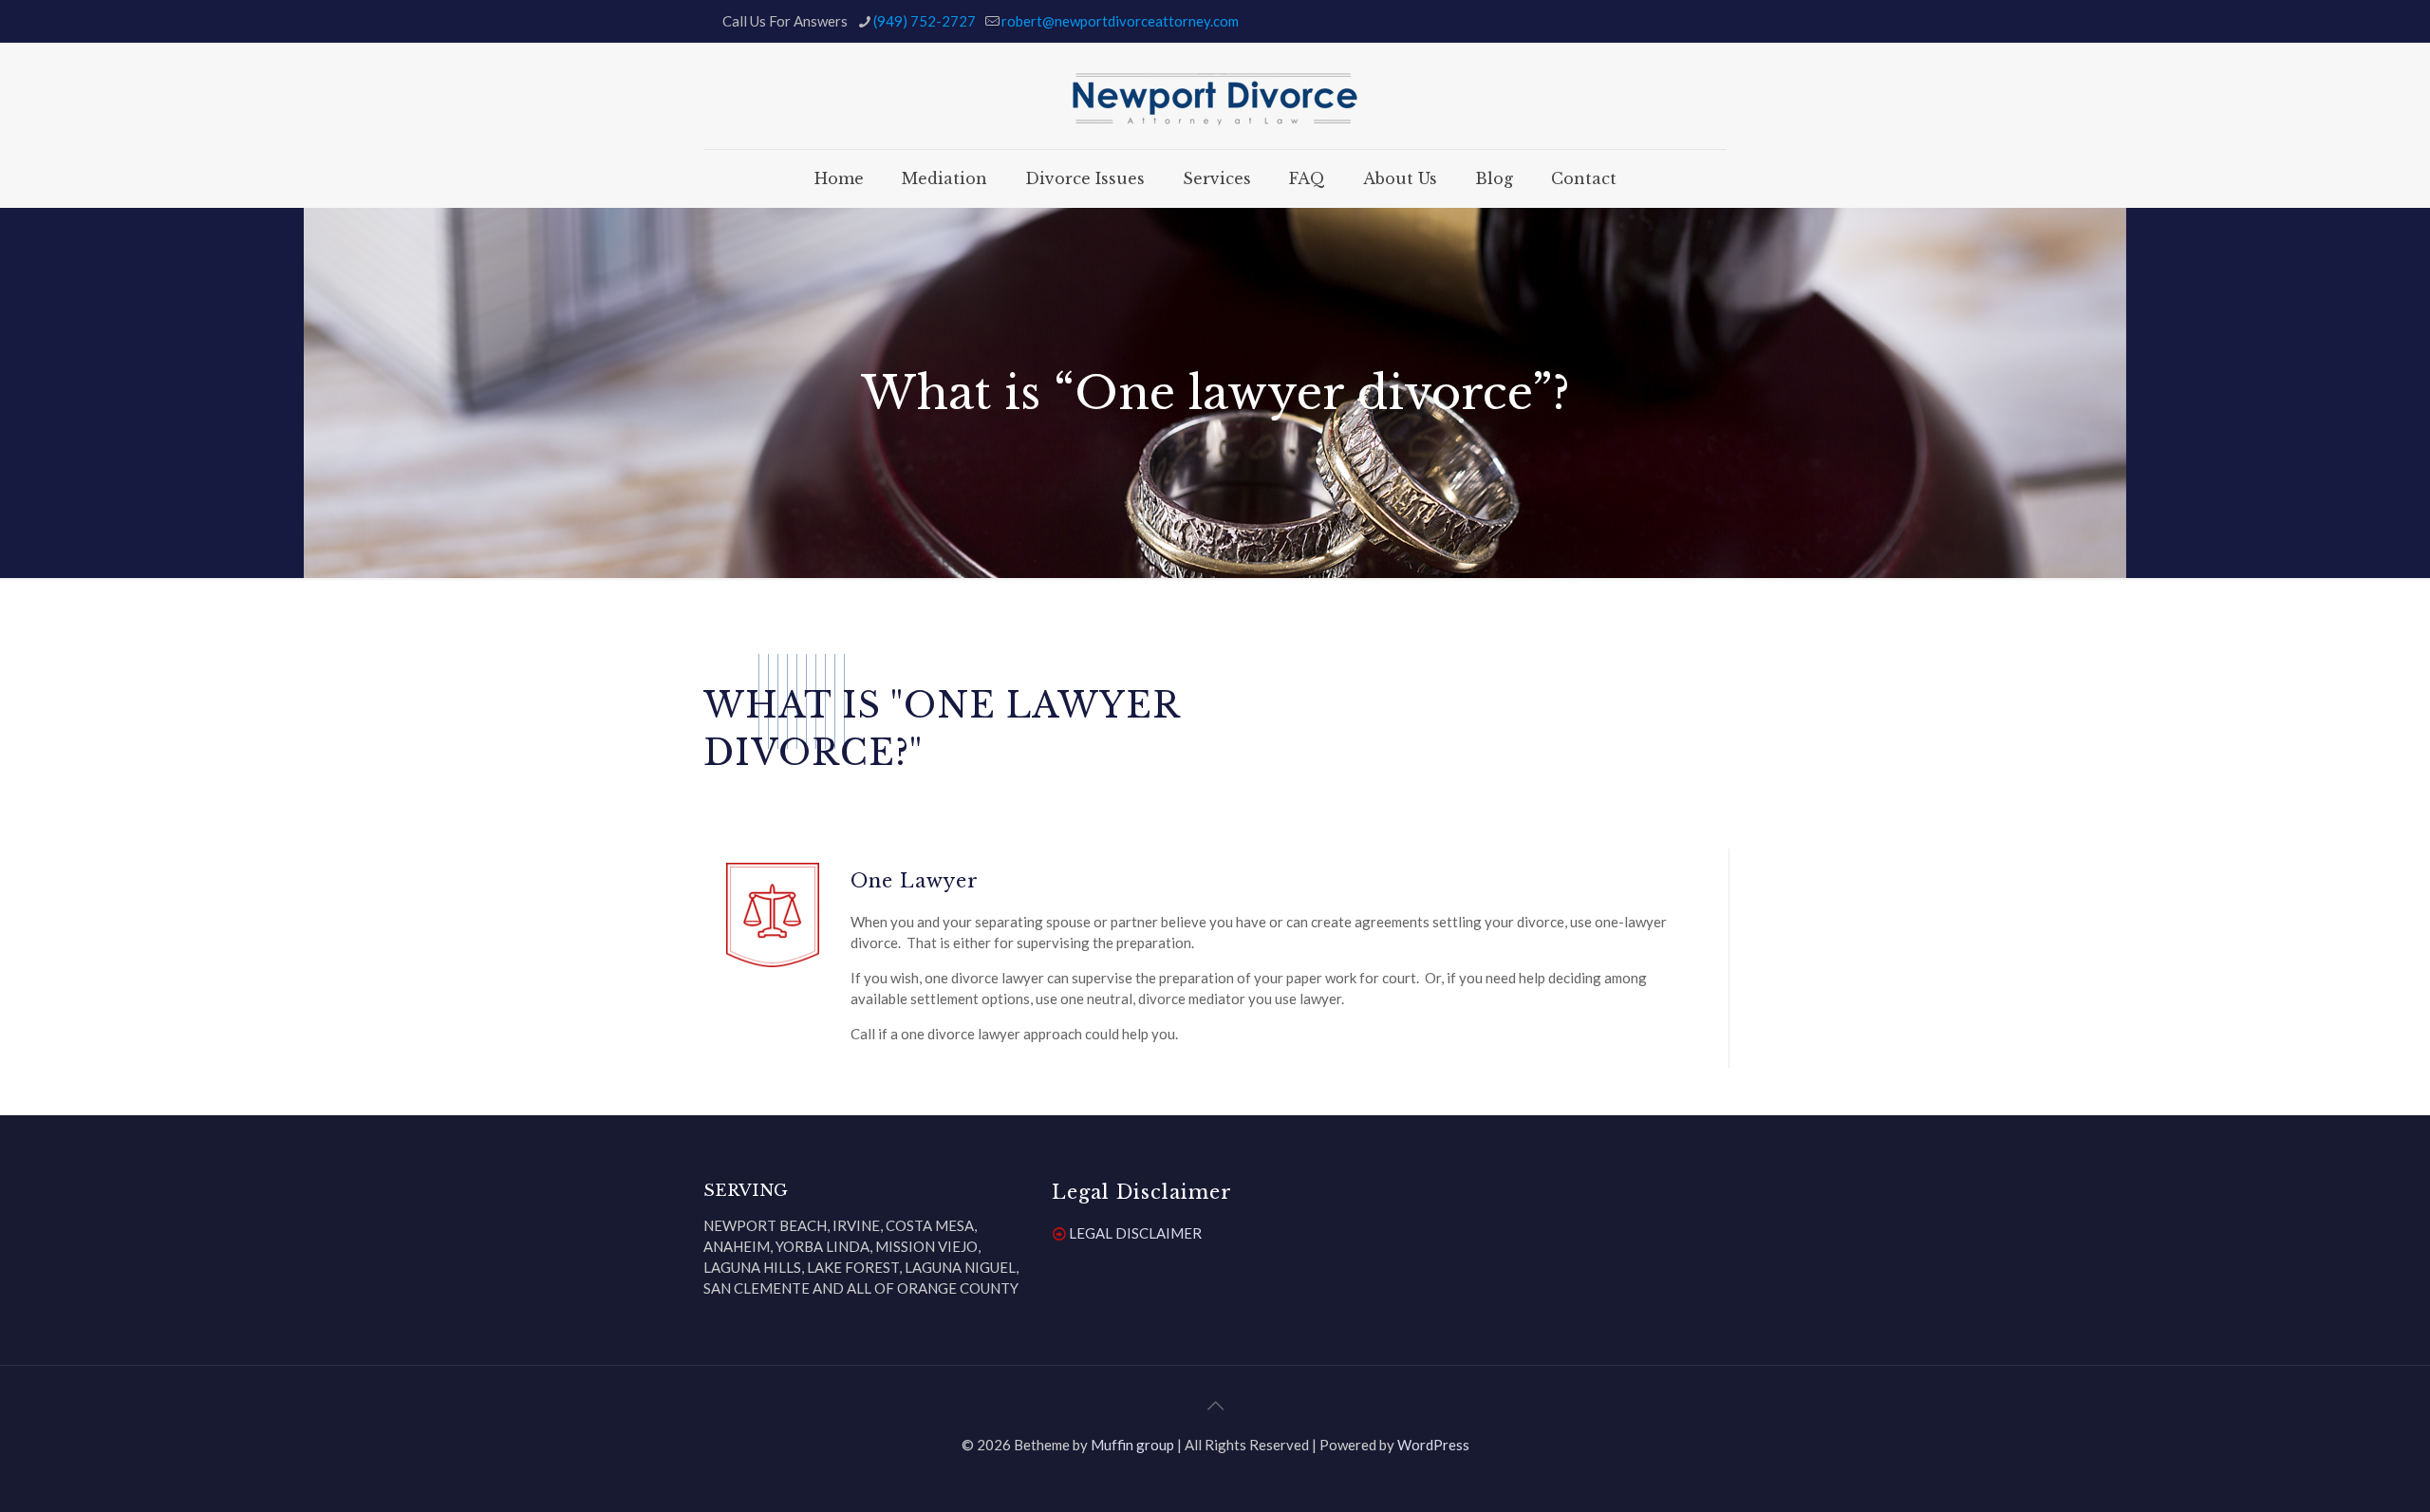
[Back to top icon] (1215, 1405)
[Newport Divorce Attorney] (1215, 96)
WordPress (1433, 1445)
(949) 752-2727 (925, 21)
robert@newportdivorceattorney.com (1120, 21)
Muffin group (1132, 1445)
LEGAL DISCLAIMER (1135, 1233)
